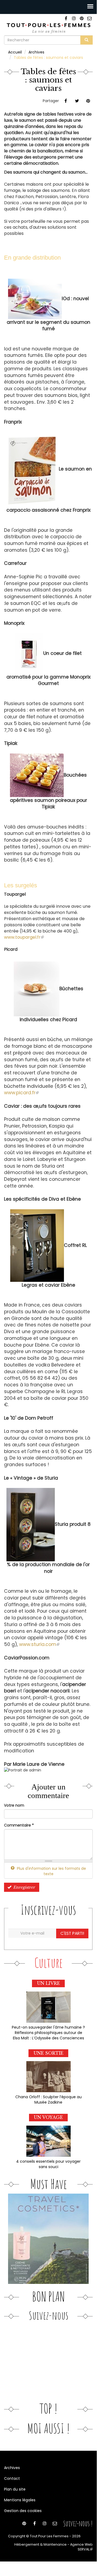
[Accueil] (48, 28)
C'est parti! (72, 1933)
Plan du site (15, 2489)
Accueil (15, 52)
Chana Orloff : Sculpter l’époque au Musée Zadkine (48, 2100)
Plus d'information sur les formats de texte (51, 1871)
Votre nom (14, 1805)
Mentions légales (20, 2500)
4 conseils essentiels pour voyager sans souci (48, 2164)
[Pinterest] (82, 18)
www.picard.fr (21, 1093)
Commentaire (19, 1825)
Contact (12, 2478)
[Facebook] (66, 18)
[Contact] (89, 18)
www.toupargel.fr (24, 937)
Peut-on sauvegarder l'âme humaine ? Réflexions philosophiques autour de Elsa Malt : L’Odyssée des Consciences (48, 2033)
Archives (36, 52)
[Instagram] (74, 18)
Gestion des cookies (23, 2511)
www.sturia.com (39, 1644)
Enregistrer (24, 1887)
